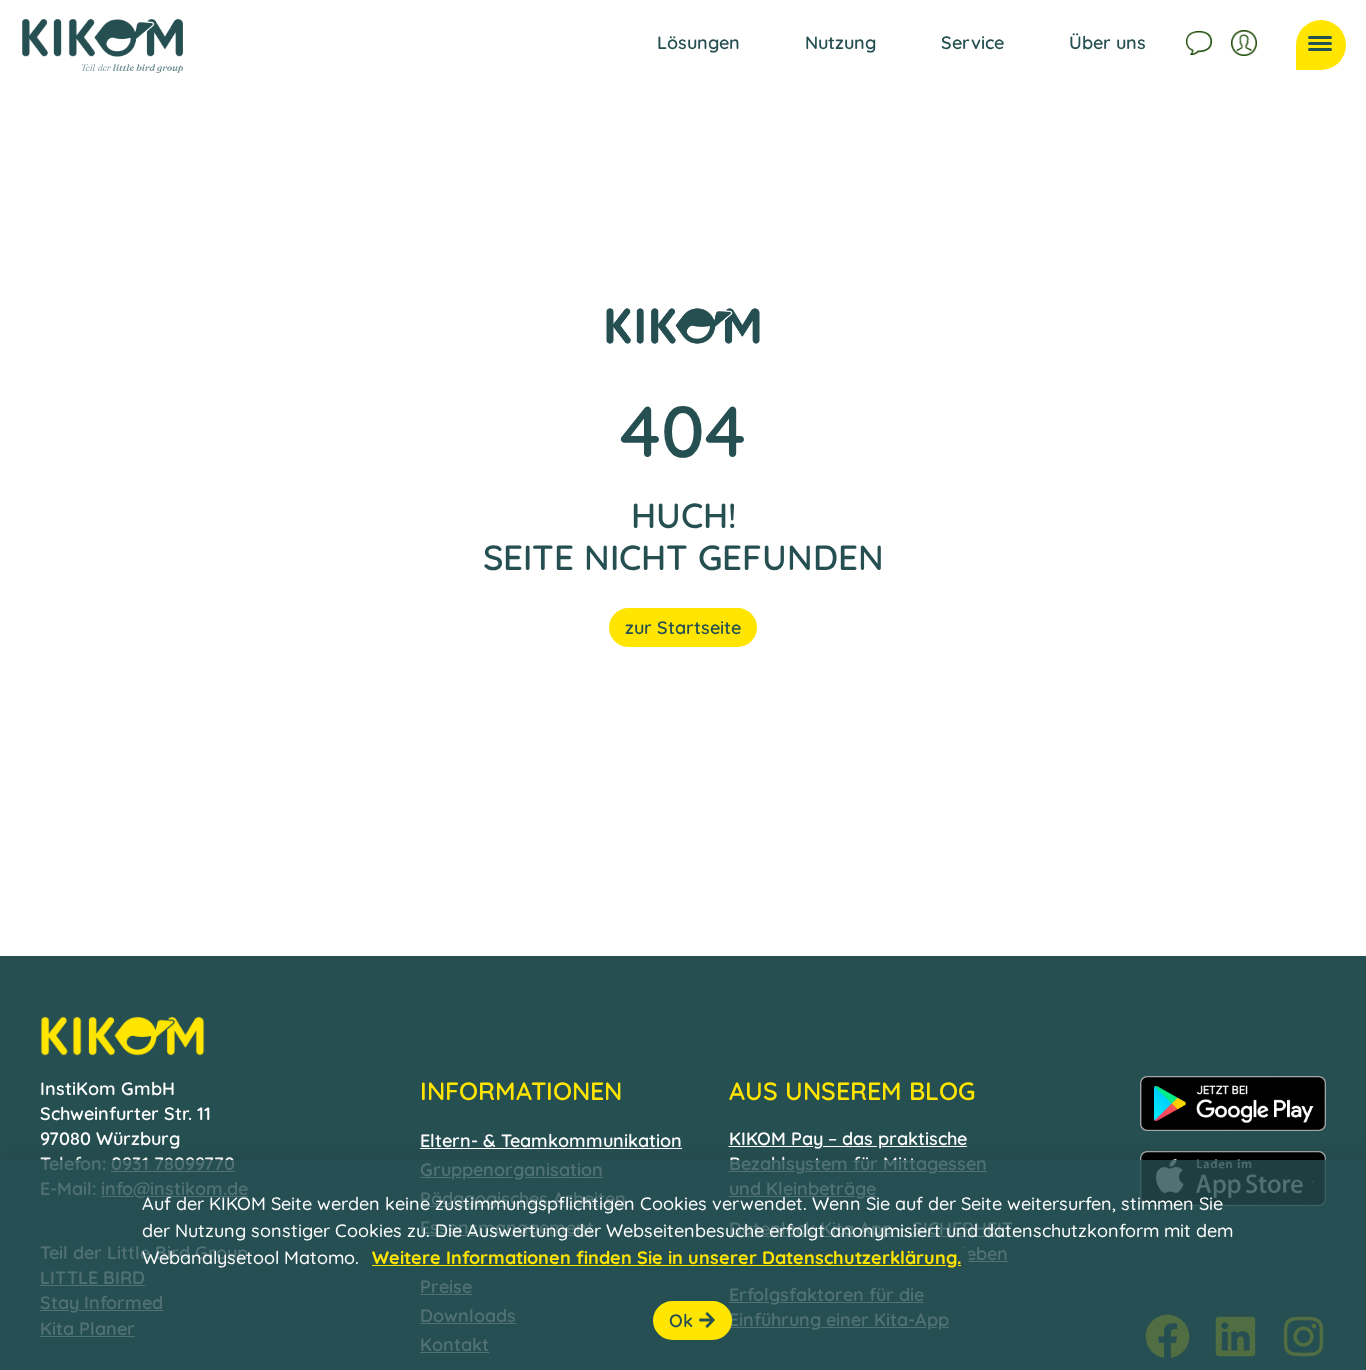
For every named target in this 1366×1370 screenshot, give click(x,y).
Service (972, 42)
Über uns (1107, 42)
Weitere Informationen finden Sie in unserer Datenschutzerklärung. (666, 1257)
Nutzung (840, 42)
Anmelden (1246, 40)
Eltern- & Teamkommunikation (551, 1140)
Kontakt (1201, 40)
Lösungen (698, 42)
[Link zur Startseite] (102, 46)
